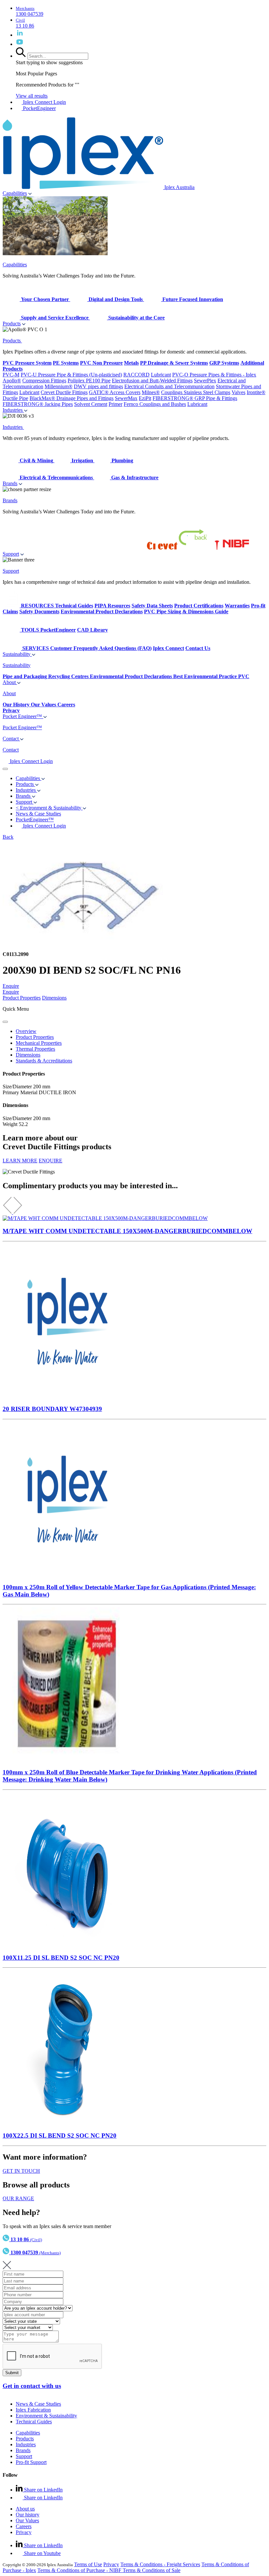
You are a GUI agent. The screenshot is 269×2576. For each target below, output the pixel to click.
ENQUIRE (51, 1161)
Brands (10, 483)
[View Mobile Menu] (5, 769)
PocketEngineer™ (35, 820)
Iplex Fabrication (33, 2410)
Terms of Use (88, 2564)
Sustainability (17, 654)
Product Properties (22, 998)
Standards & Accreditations (44, 1061)
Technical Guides (34, 2422)
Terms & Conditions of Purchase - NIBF (80, 2570)
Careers (24, 2526)
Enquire (11, 986)
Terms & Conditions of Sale (152, 2570)
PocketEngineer (39, 108)
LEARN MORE (20, 1161)
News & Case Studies (38, 2404)
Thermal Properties (35, 1049)
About (10, 682)
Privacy (24, 2532)
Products (12, 324)
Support (11, 554)
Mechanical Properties (39, 1043)
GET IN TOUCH (21, 2171)
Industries (13, 410)
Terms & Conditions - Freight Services (160, 2564)
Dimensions (54, 998)
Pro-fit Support (31, 2462)
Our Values (27, 2520)
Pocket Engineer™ (23, 716)
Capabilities (15, 193)
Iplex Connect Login (44, 102)
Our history (28, 2515)
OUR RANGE (18, 2198)
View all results (32, 96)
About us (25, 2509)
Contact (11, 739)
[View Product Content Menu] (5, 1022)
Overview (26, 1031)
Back (8, 837)
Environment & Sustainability (46, 2416)
